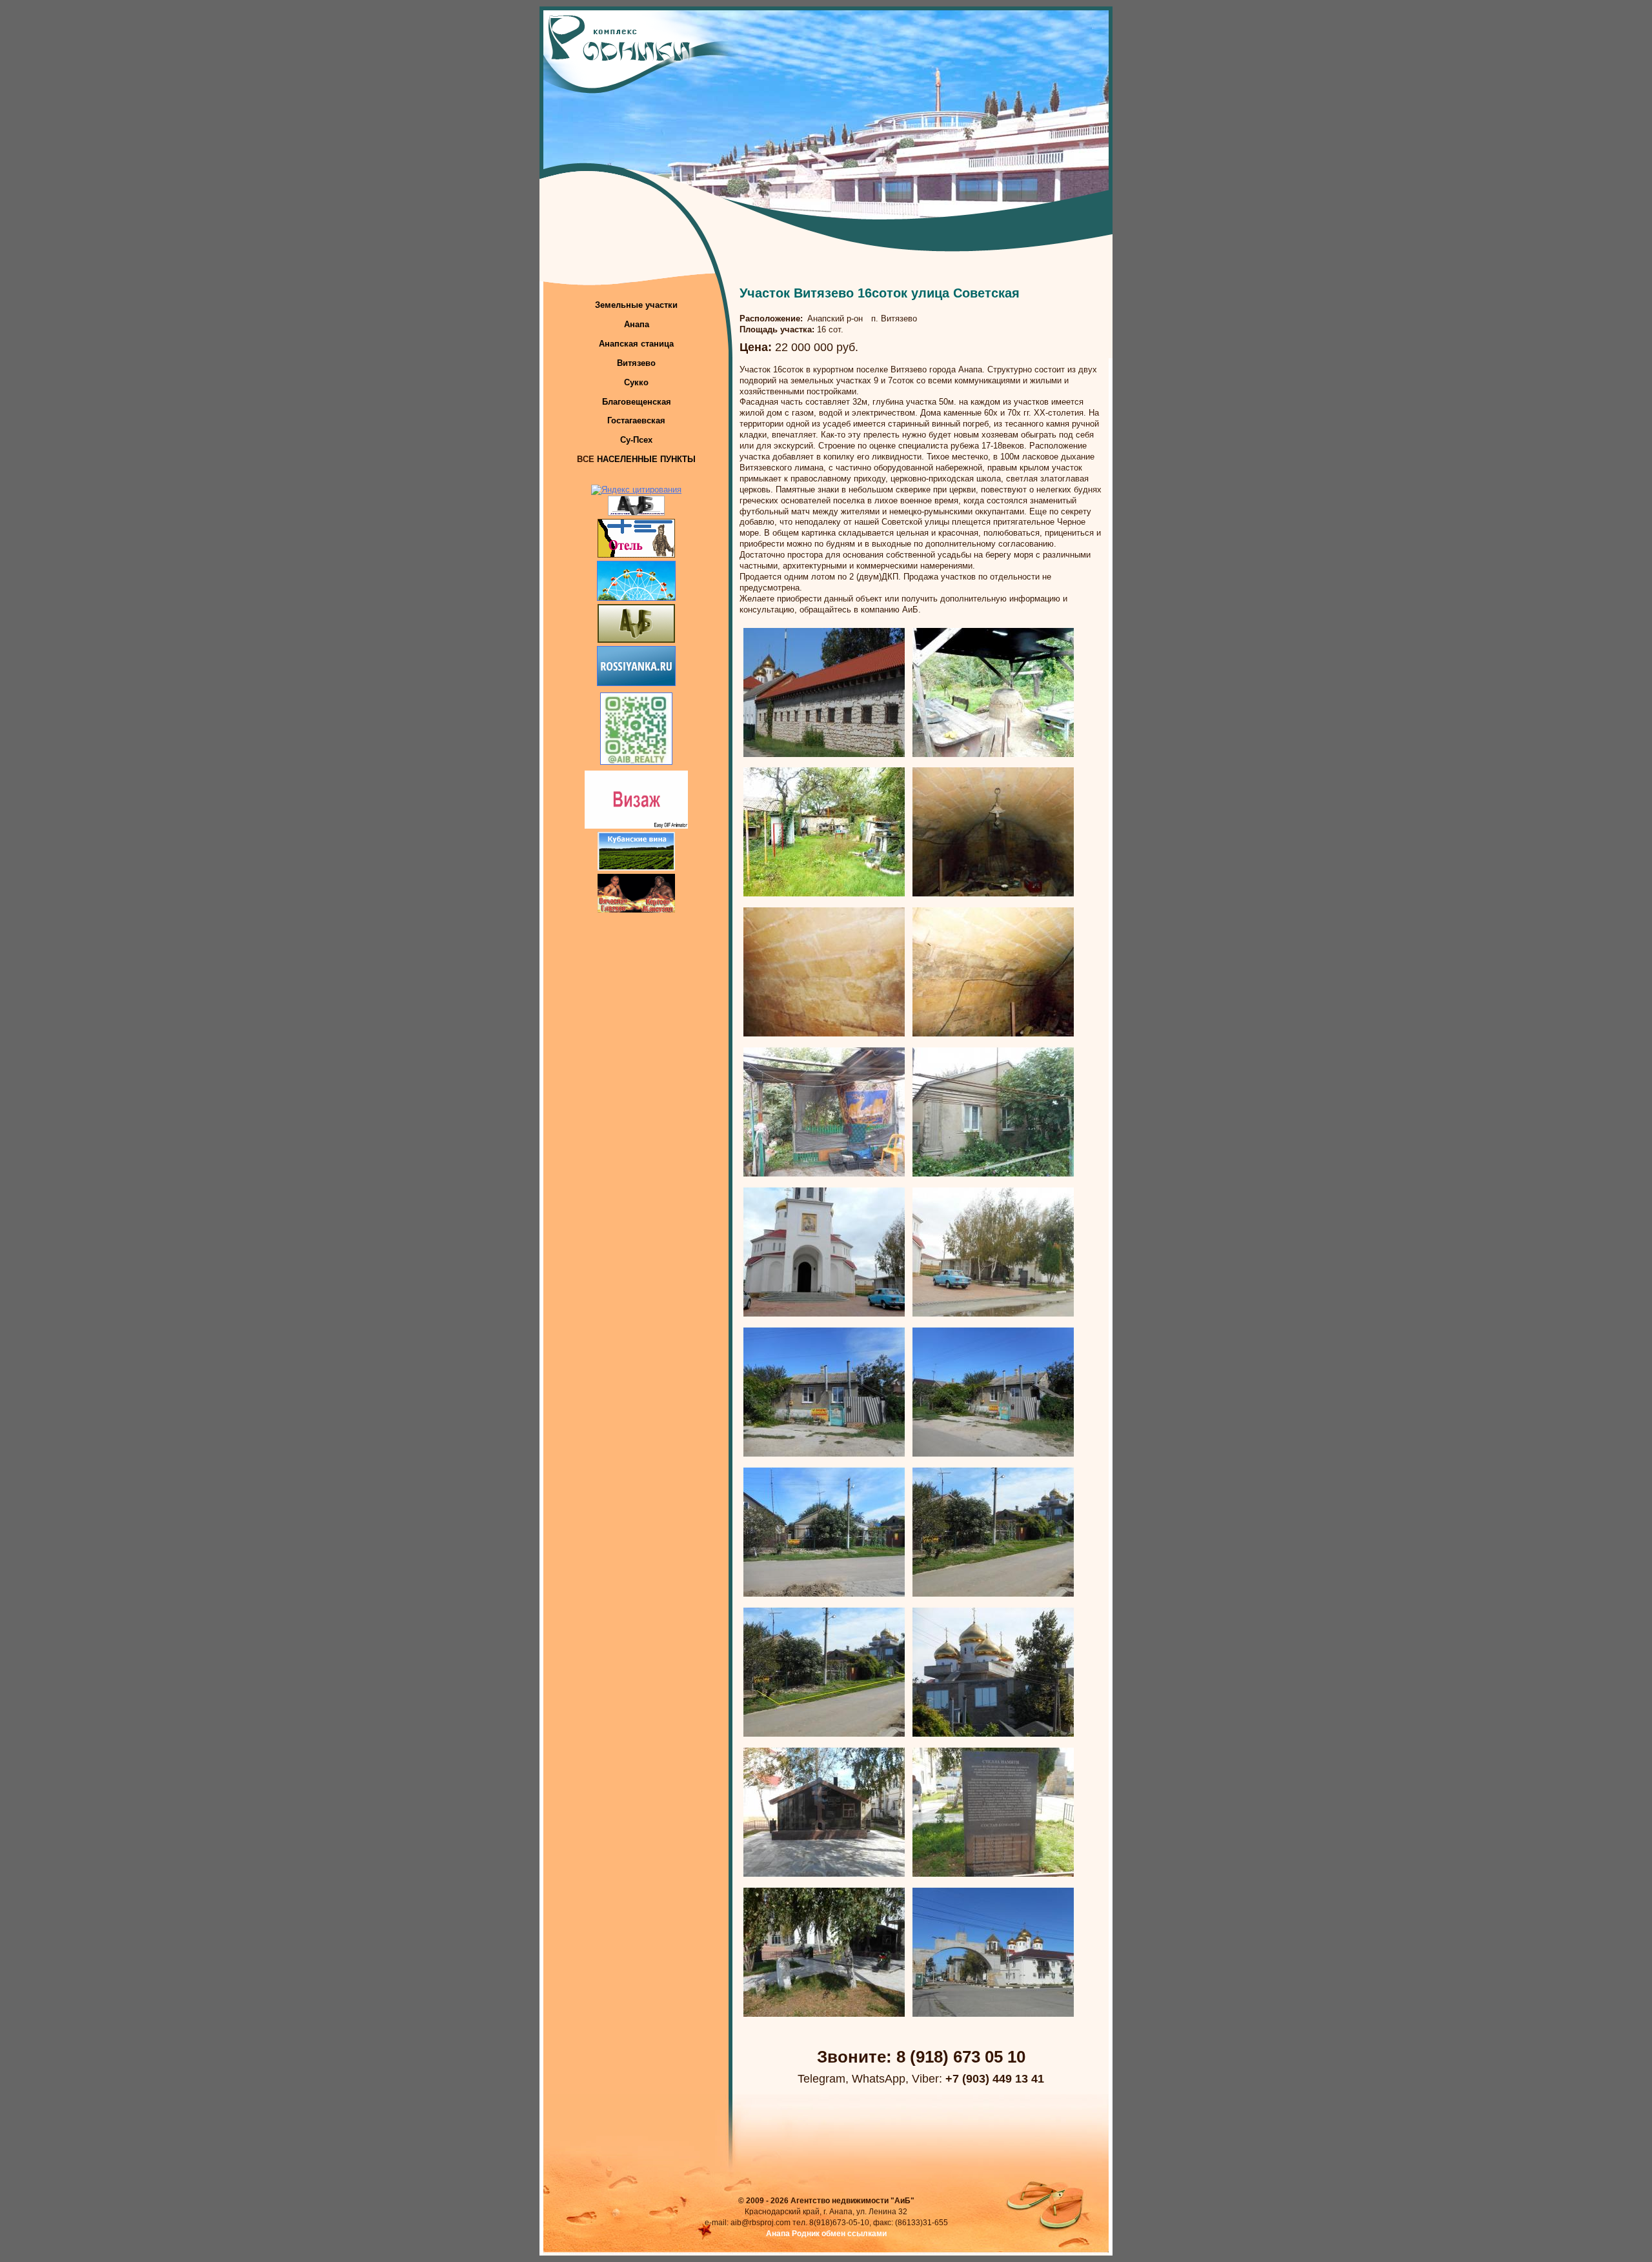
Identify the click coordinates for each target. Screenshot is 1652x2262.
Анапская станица (636, 344)
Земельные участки (636, 305)
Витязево (636, 363)
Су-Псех (636, 440)
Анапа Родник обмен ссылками (826, 2234)
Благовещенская (637, 402)
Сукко (636, 382)
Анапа (637, 324)
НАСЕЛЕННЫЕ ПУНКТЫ (646, 459)
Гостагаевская (636, 420)
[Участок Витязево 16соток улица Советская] (824, 754)
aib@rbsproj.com (761, 2223)
